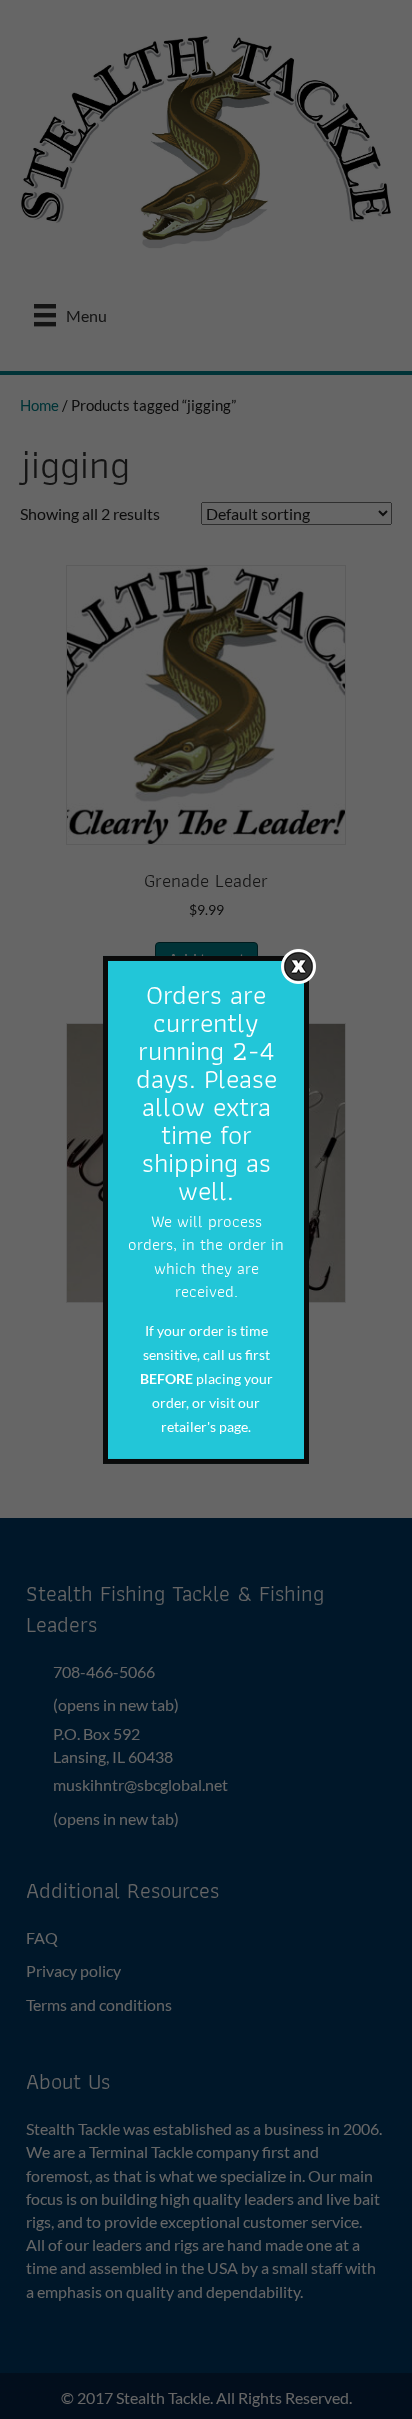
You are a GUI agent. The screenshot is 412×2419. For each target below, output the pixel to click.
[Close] (298, 965)
